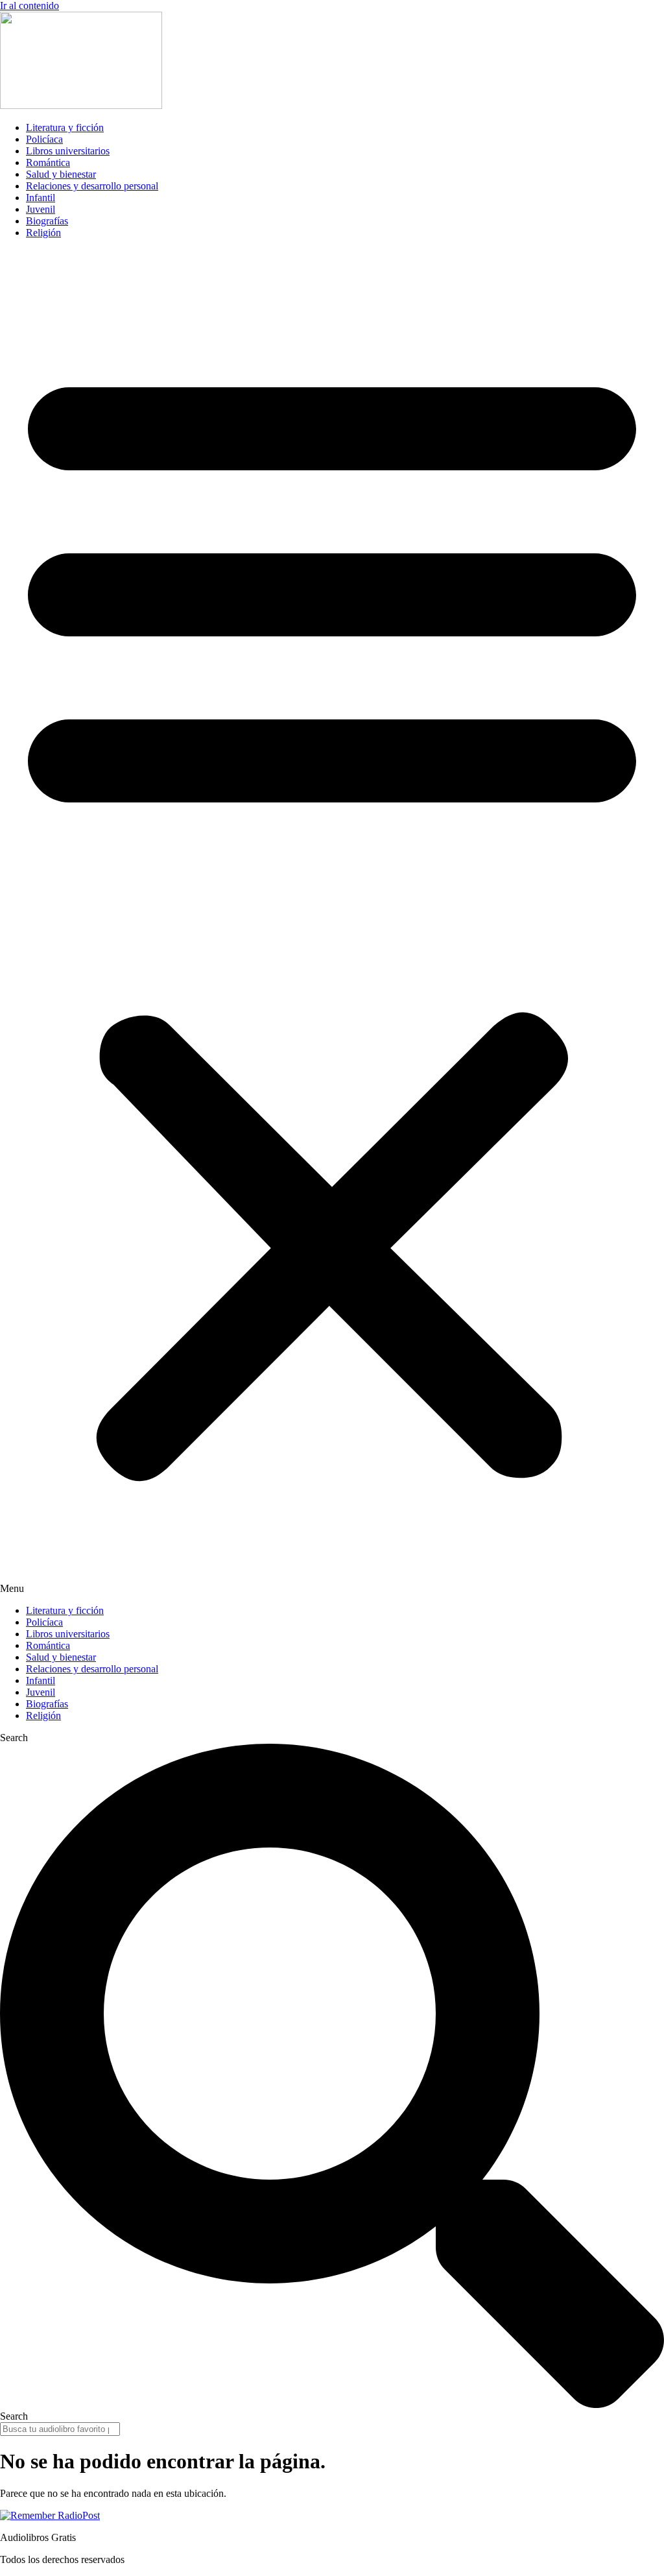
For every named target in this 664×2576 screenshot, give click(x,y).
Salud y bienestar (61, 174)
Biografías (47, 221)
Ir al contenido (30, 6)
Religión (43, 233)
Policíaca (44, 139)
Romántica (48, 163)
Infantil (41, 198)
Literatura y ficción (65, 127)
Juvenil (41, 209)
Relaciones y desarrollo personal (92, 186)
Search (14, 1738)
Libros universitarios (68, 151)
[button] (332, 922)
